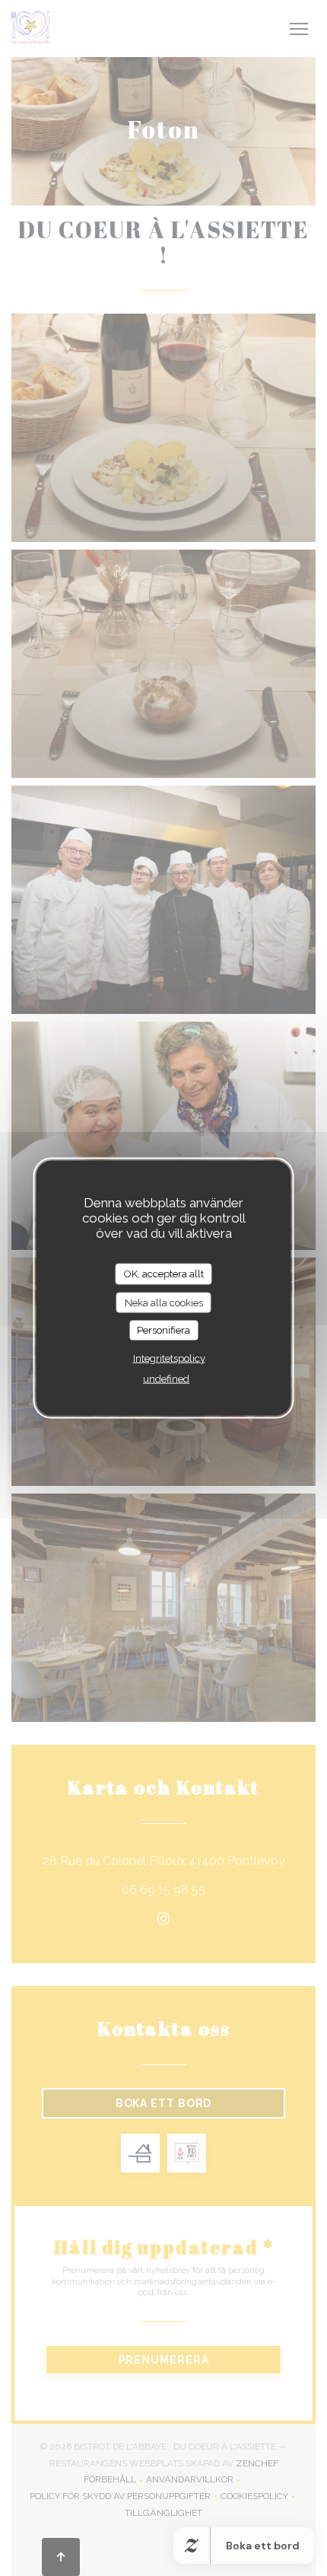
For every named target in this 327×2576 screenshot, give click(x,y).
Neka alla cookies (164, 1302)
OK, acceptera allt (164, 1274)
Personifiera (163, 1330)
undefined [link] (166, 1378)
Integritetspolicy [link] (169, 1358)
